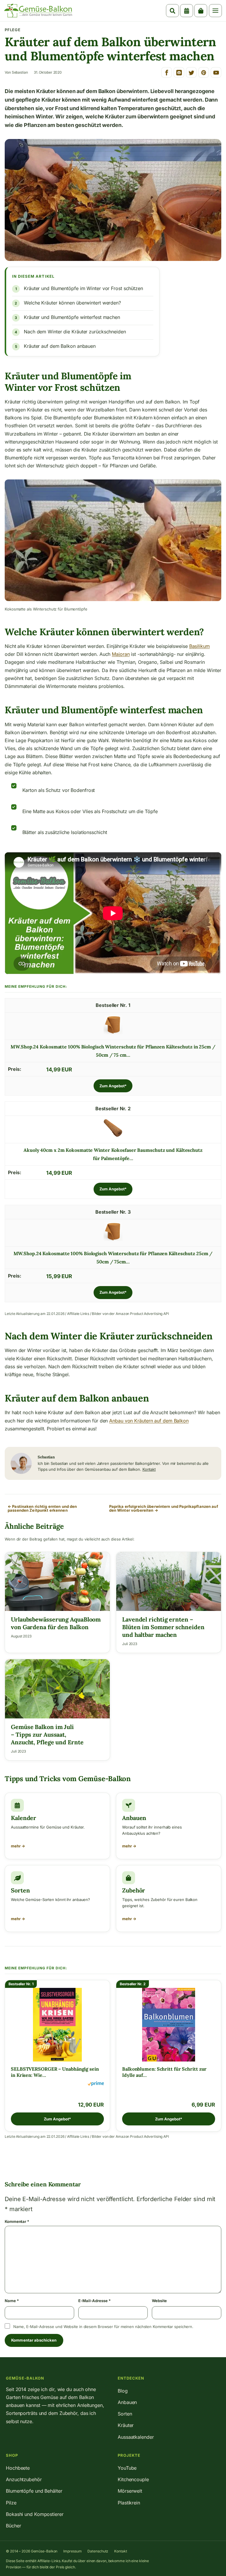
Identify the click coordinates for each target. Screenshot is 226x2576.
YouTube (127, 2468)
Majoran (121, 654)
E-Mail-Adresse (94, 2301)
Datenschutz (98, 2551)
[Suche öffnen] (172, 11)
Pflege (13, 30)
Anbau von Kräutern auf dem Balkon (149, 1421)
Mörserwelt (130, 2491)
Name (12, 2301)
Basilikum (200, 646)
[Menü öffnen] (215, 11)
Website (159, 2301)
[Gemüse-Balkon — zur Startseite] (38, 11)
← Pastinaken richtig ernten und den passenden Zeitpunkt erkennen (42, 1508)
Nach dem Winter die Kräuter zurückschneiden (75, 332)
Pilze (11, 2503)
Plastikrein (129, 2503)
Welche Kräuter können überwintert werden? (72, 303)
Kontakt (149, 1469)
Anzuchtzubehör (24, 2479)
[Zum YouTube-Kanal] (216, 72)
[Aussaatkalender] (187, 11)
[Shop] (201, 11)
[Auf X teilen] (191, 72)
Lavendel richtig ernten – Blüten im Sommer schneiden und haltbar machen (163, 1627)
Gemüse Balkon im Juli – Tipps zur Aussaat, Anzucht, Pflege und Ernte (47, 1734)
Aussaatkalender (136, 2437)
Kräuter (126, 2425)
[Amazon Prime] (96, 2084)
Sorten (20, 1890)
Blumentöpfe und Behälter (34, 2491)
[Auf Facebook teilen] (167, 72)
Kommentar (17, 2221)
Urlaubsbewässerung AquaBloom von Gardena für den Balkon (56, 1623)
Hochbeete (18, 2468)
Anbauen (134, 1818)
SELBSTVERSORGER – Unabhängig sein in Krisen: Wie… (55, 2072)
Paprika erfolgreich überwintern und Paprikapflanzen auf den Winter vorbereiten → (164, 1508)
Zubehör (134, 1890)
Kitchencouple (133, 2479)
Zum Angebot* (113, 1086)
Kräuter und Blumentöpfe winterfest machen (72, 317)
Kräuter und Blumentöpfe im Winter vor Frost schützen (83, 288)
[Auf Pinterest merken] (204, 72)
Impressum (72, 2551)
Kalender (24, 1818)
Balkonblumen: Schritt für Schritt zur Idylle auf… (164, 2072)
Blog (123, 2391)
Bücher (13, 2526)
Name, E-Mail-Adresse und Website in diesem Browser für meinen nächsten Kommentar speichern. (103, 2327)
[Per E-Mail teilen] (179, 72)
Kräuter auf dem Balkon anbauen (60, 346)
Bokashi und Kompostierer (35, 2514)
